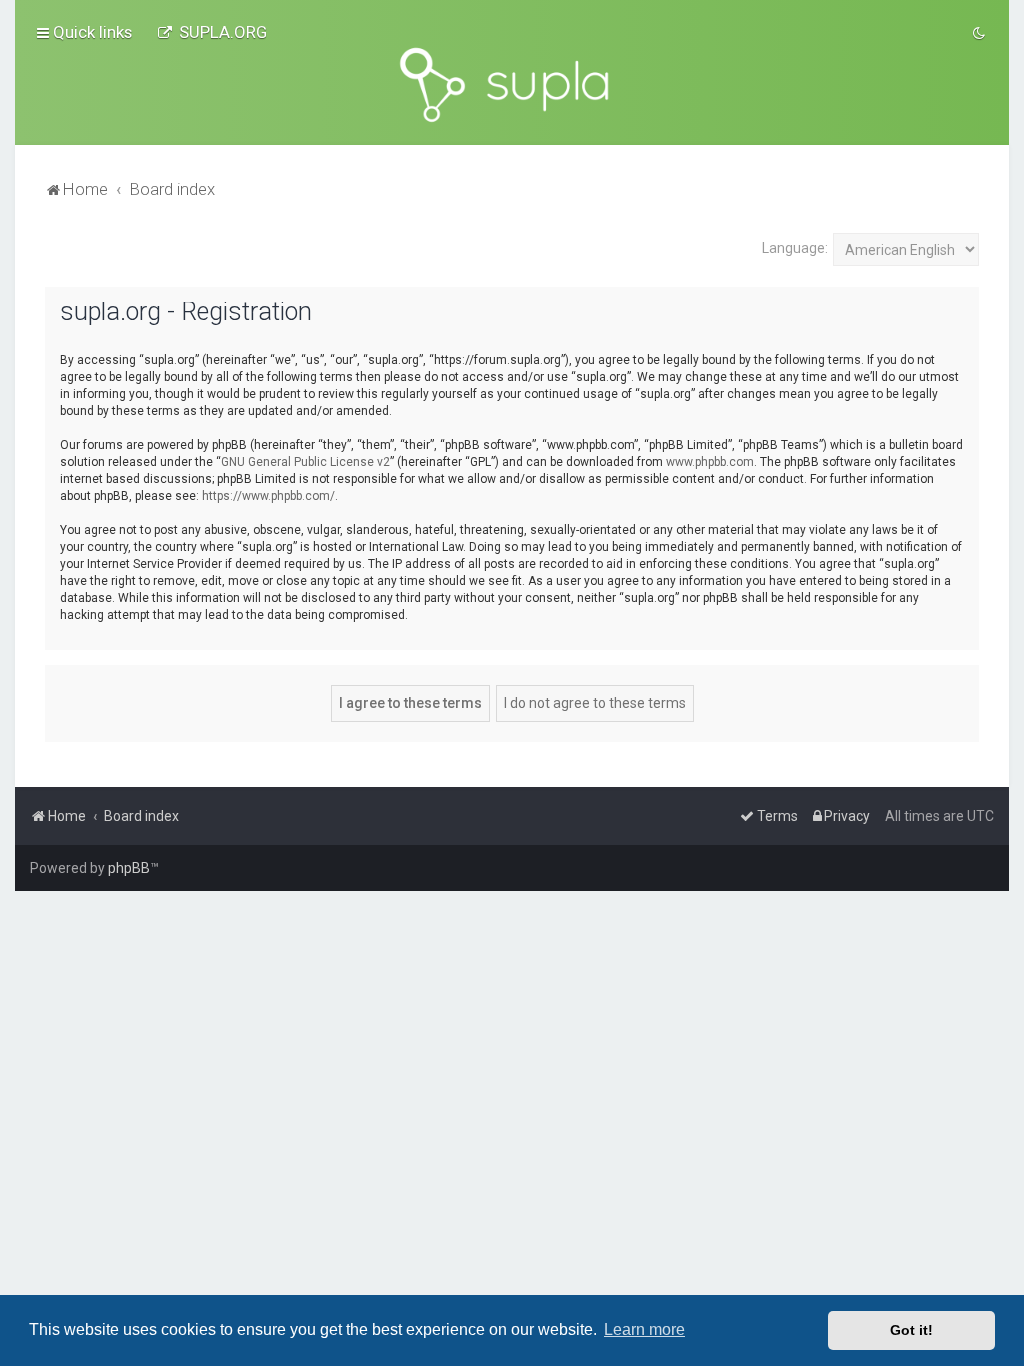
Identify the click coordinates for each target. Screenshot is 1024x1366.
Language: (795, 248)
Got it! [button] (911, 1330)
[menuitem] (212, 32)
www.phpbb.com (710, 462)
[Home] (512, 85)
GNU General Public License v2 (305, 462)
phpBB (129, 868)
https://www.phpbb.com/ (268, 496)
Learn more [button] (644, 1329)
